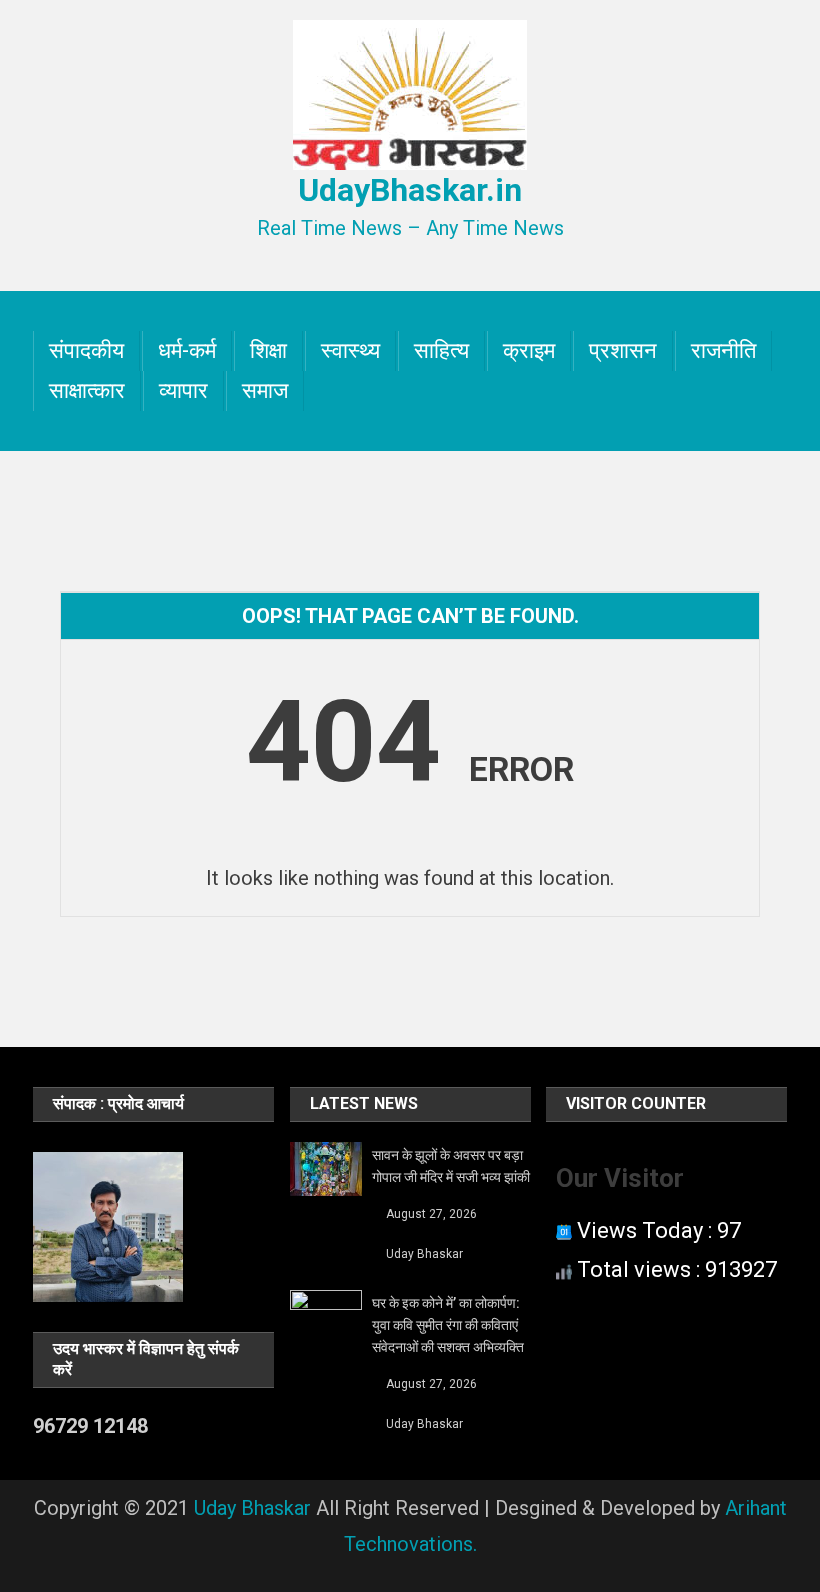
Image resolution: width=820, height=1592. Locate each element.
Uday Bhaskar (424, 1254)
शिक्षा (268, 350)
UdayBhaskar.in (410, 190)
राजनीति (723, 350)
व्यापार (183, 390)
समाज (265, 390)
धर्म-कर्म (187, 350)
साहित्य (441, 350)
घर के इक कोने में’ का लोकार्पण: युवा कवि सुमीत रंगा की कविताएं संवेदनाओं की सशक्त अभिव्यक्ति (448, 1325)
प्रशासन (623, 350)
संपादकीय (86, 350)
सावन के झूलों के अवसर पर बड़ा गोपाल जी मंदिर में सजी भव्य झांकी (451, 1166)
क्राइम (529, 350)
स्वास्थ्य (350, 350)
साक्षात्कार (87, 390)
